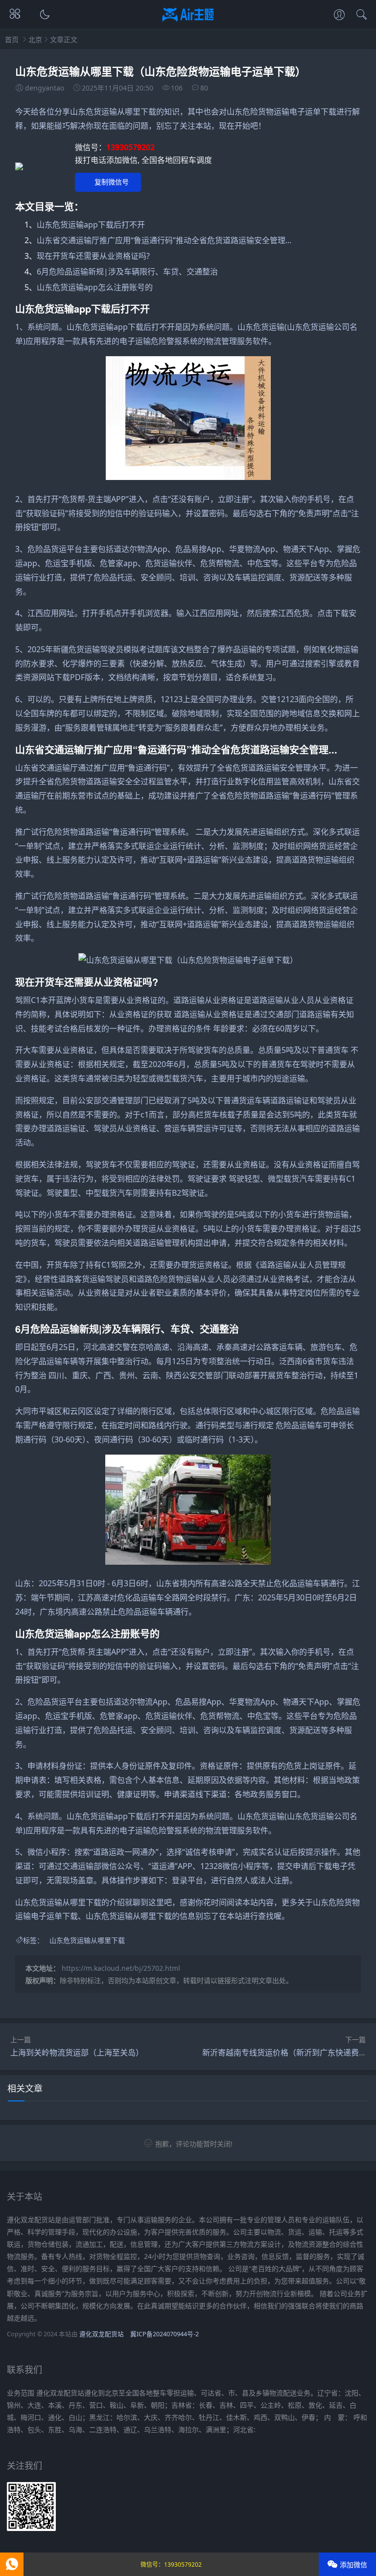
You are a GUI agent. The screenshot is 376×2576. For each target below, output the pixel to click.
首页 (12, 39)
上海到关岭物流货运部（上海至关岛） (77, 2052)
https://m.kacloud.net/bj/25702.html (121, 1968)
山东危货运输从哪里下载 (87, 1940)
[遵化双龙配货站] (188, 23)
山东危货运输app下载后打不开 (91, 225)
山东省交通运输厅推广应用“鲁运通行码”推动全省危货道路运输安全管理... (164, 240)
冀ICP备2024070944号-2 (164, 2334)
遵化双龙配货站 (102, 2334)
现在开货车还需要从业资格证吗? (93, 256)
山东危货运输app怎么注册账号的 (95, 287)
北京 (35, 39)
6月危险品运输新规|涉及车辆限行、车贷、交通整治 (127, 272)
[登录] (339, 16)
